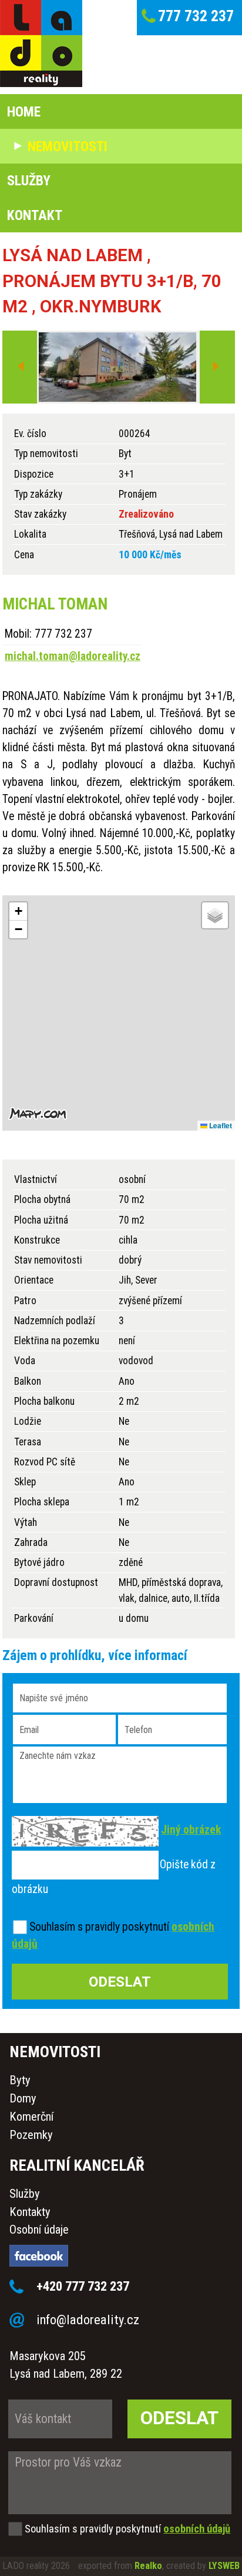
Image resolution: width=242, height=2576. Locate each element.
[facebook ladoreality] (111, 2258)
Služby (25, 2194)
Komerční (31, 2117)
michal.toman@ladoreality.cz (73, 656)
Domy (23, 2098)
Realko (148, 2566)
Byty (20, 2080)
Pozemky (31, 2135)
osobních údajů (197, 2529)
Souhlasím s (56, 1927)
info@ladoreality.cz (88, 2320)
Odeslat (179, 2418)
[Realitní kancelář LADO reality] (41, 44)
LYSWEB (224, 2566)
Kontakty (30, 2212)
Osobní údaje (39, 2230)
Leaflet (220, 1125)
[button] (18, 912)
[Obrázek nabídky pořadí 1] (117, 368)
